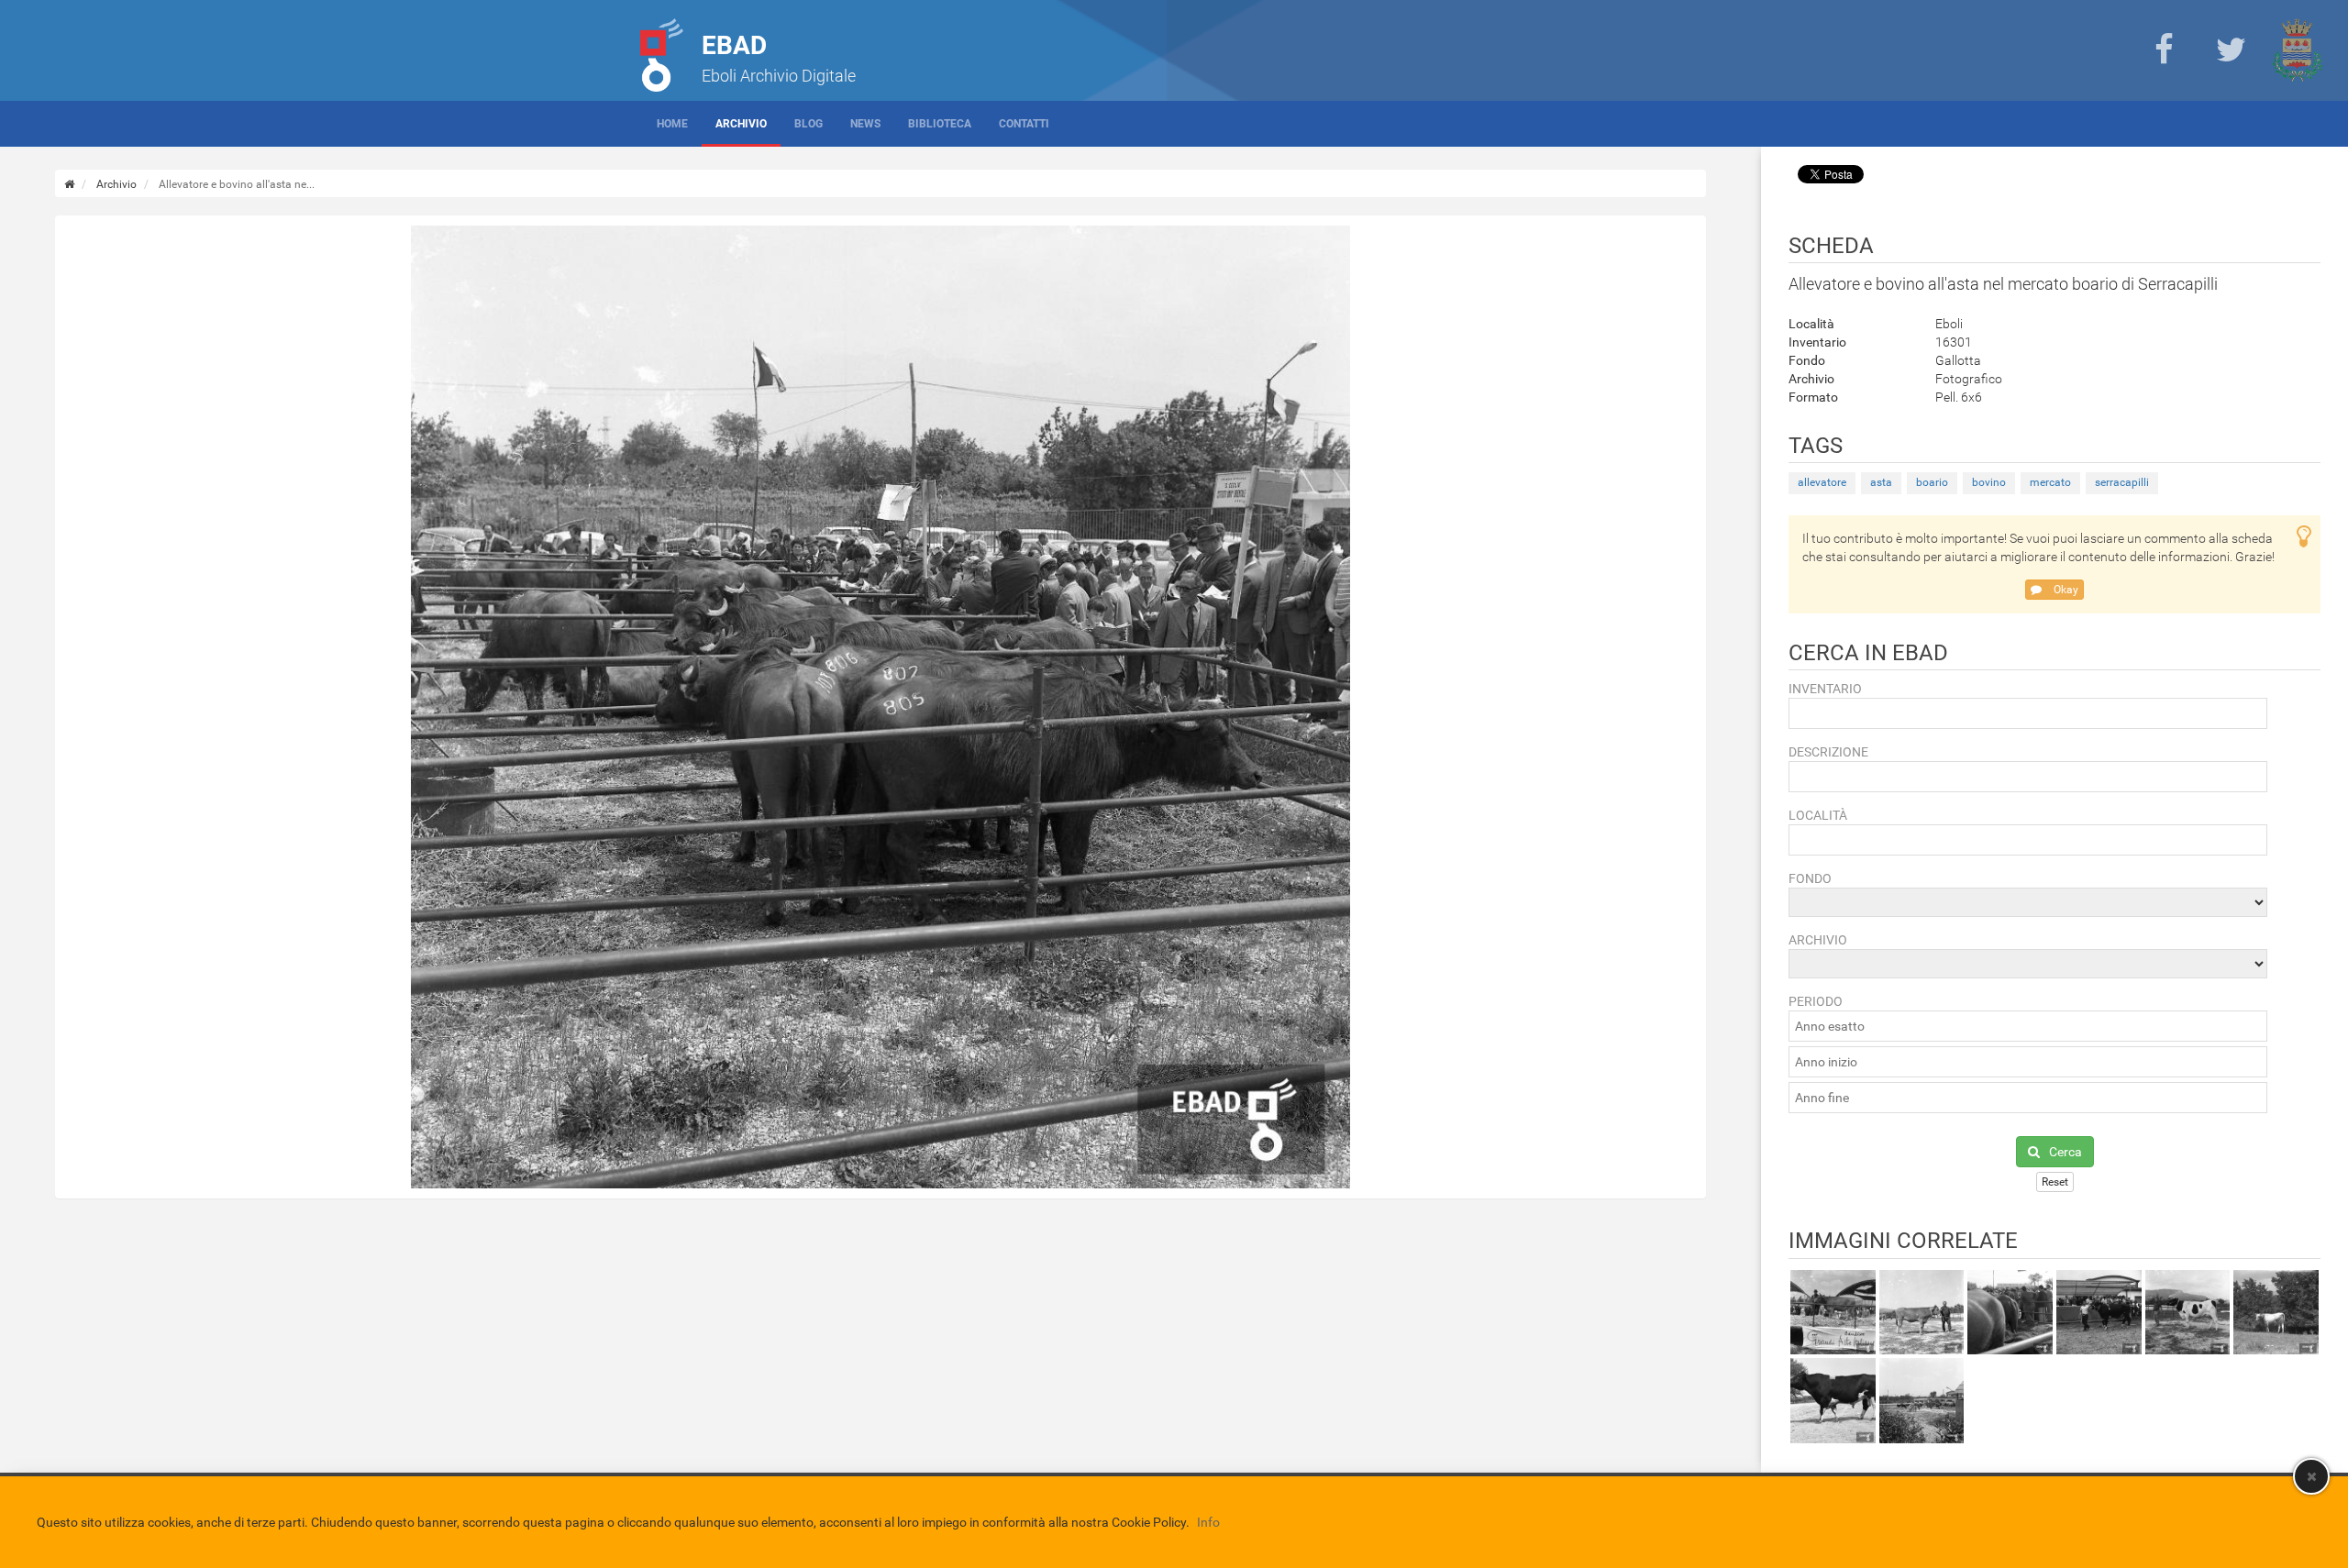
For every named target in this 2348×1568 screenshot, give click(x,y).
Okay (2065, 590)
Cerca (2066, 1152)
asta (1881, 482)
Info (1208, 1522)
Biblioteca (940, 124)
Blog (809, 124)
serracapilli (2122, 482)
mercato (2050, 482)
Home (672, 124)
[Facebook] (2164, 50)
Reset (2055, 1182)
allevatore (1822, 482)
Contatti (1024, 124)
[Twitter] (2231, 50)
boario (1932, 482)
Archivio (741, 124)
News (865, 124)
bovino (1989, 482)
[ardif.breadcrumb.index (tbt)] (69, 184)
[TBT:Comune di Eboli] (2298, 50)
